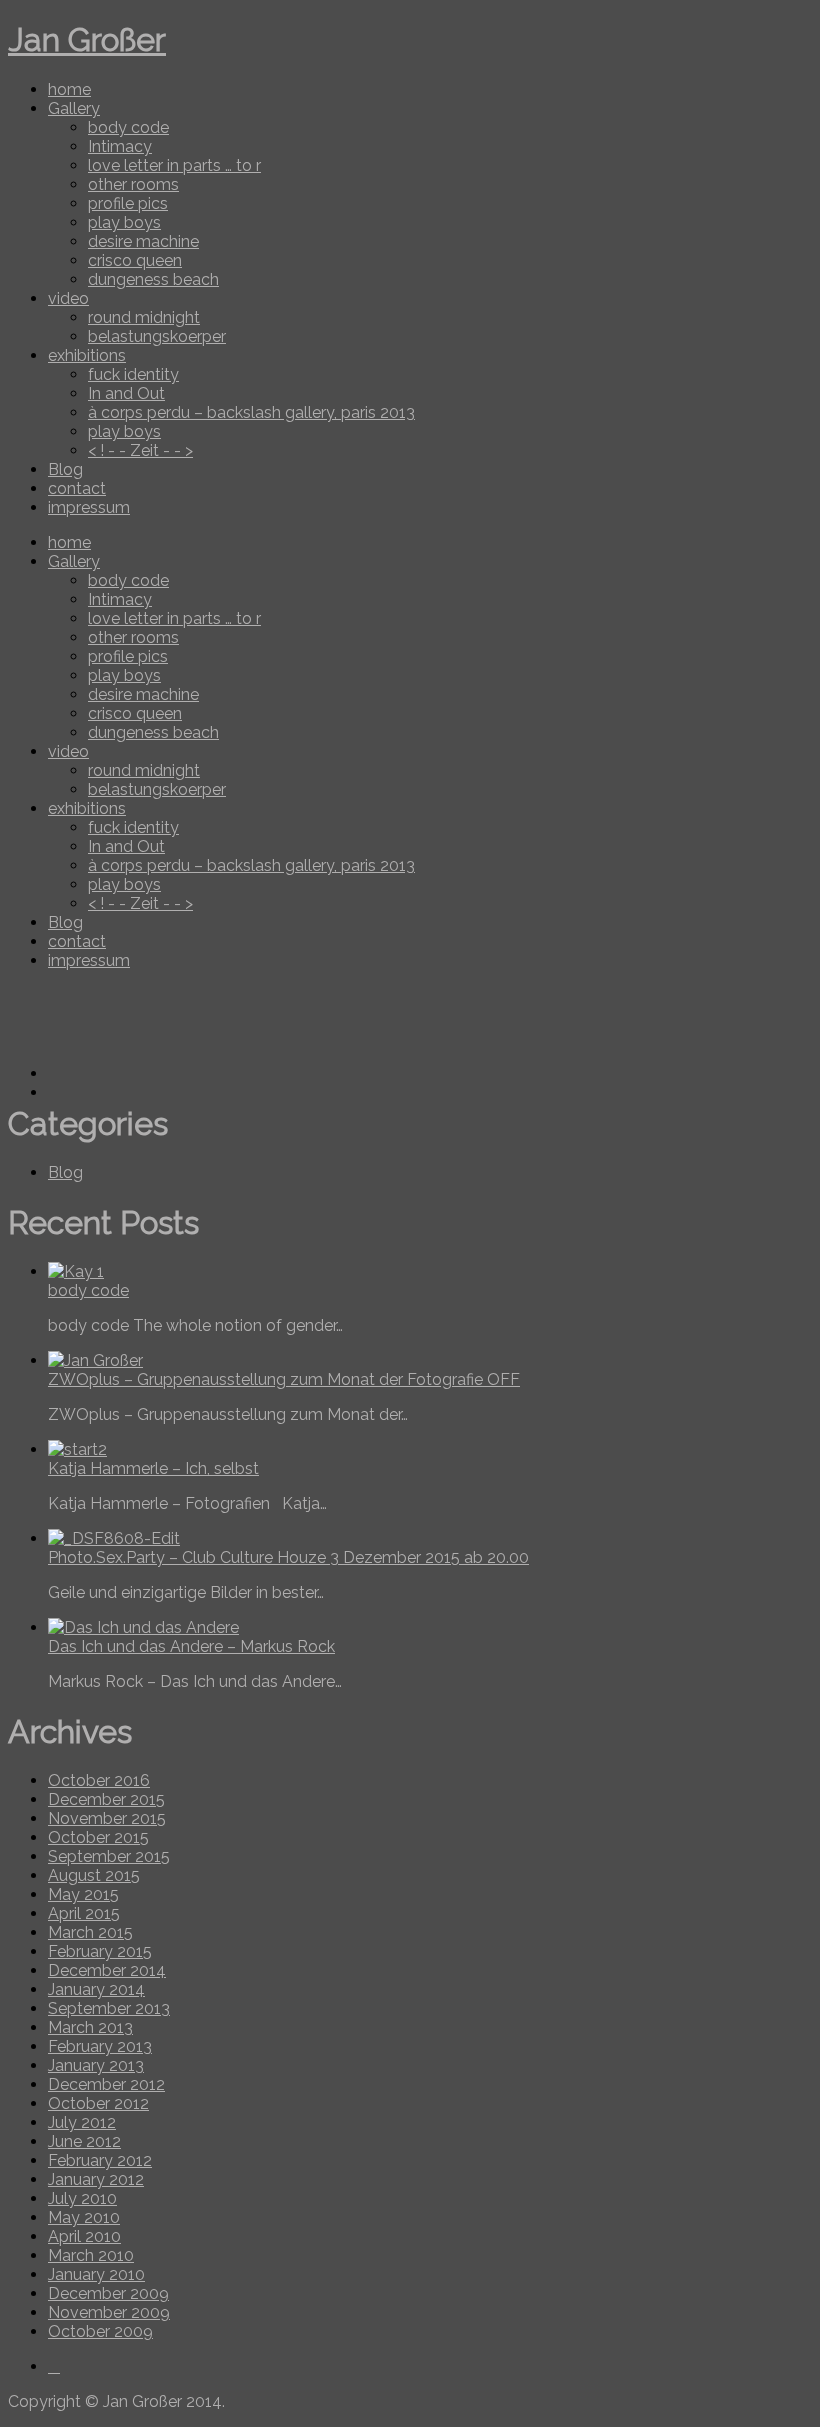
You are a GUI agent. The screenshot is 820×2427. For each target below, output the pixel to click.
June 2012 (84, 2141)
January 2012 (96, 2179)
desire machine (143, 241)
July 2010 (82, 2198)
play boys (124, 222)
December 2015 (106, 1799)
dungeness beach (153, 279)
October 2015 (98, 1837)
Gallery (74, 108)
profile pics (128, 203)
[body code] (76, 1271)
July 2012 (82, 2122)
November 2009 (109, 2312)
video (68, 298)
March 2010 (91, 2255)
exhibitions (87, 355)
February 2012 (100, 2160)
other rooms (133, 184)
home (69, 89)
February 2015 (100, 1951)
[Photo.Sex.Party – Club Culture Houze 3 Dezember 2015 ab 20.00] (114, 1538)
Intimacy (120, 146)
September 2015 (109, 1856)
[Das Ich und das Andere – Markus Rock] (143, 1627)
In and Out (126, 393)
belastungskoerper (157, 336)
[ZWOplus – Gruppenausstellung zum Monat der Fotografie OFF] (95, 1360)
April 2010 (84, 2236)
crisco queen (135, 260)
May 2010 (84, 2217)
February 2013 (100, 2046)
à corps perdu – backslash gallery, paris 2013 (251, 412)
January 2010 (96, 2274)
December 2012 (106, 2084)
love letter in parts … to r (174, 165)
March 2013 (90, 2027)
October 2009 (100, 2331)
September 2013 (109, 2008)
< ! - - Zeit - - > (140, 450)
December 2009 (108, 2293)
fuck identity (133, 374)
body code (128, 127)
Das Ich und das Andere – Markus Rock (191, 1646)
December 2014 (107, 1970)
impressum (89, 507)
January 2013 (96, 2065)
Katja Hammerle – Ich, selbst (153, 1468)
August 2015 (94, 1875)
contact (77, 488)
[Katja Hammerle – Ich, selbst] (77, 1449)
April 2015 (84, 1913)
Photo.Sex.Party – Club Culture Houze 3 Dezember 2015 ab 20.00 (288, 1557)
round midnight (144, 317)
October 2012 (98, 2103)
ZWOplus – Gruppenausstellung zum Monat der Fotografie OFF (284, 1379)
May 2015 (83, 1894)
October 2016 (99, 1780)
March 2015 (90, 1932)
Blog (65, 469)
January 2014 (96, 1989)
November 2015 (107, 1818)
